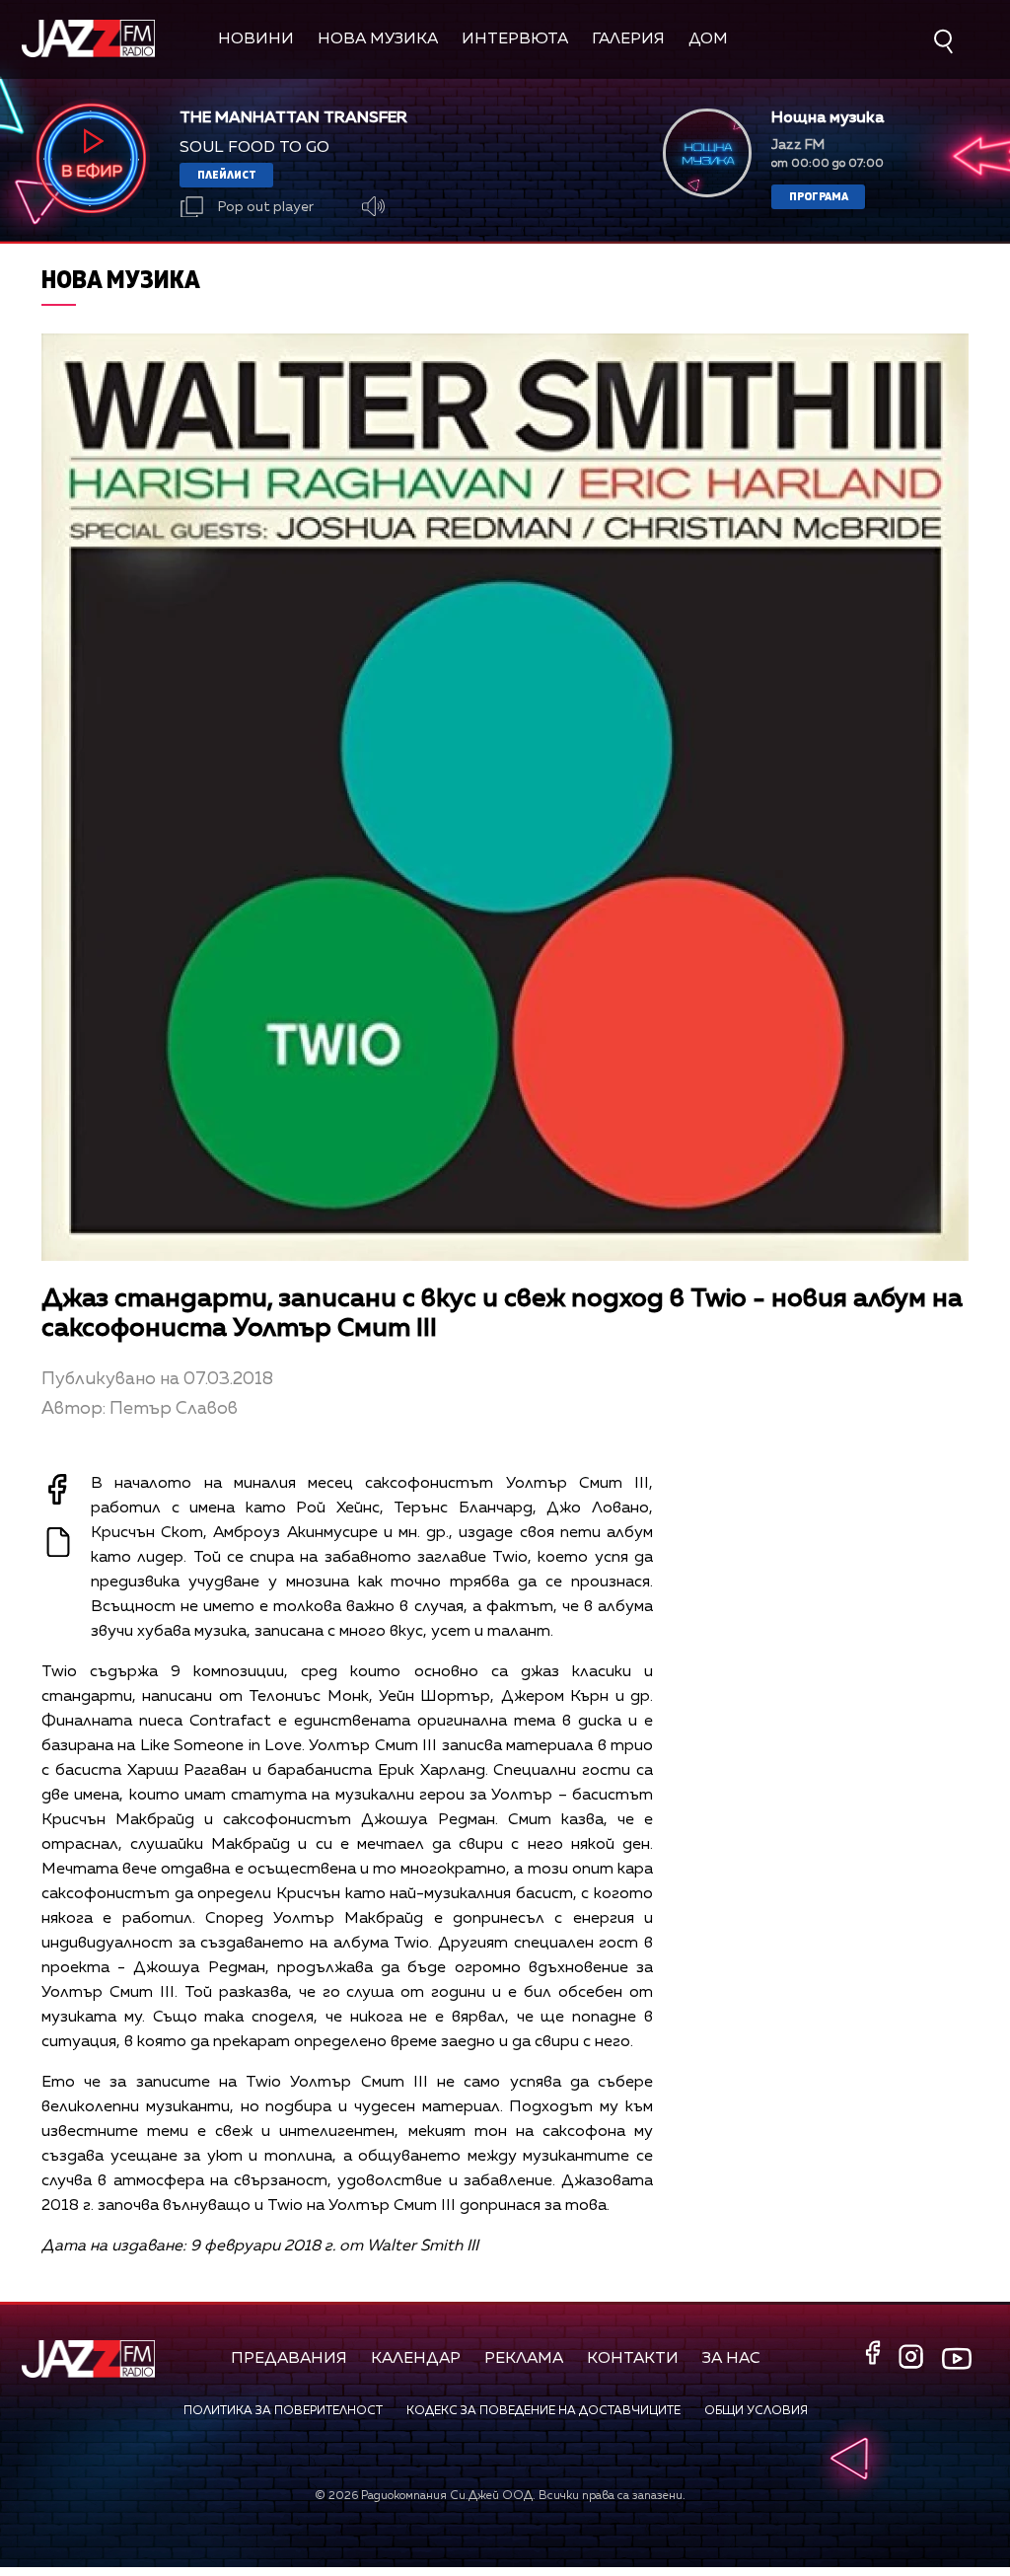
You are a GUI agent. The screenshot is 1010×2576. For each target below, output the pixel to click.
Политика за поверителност (283, 2411)
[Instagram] (913, 2358)
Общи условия (756, 2411)
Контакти (633, 2359)
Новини (256, 39)
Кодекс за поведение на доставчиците (543, 2411)
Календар (416, 2359)
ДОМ (708, 39)
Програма (819, 196)
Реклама (524, 2359)
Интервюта (515, 39)
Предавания (289, 2359)
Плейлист (227, 174)
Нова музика (378, 39)
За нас (731, 2359)
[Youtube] (957, 2358)
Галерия (628, 39)
